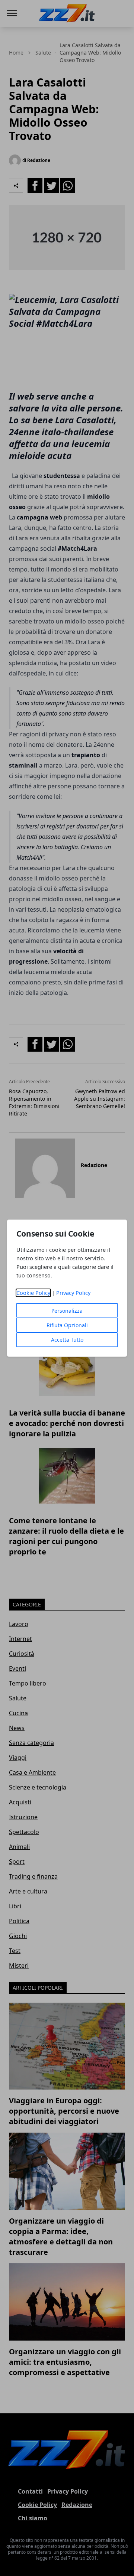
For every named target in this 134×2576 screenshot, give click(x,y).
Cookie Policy (33, 1293)
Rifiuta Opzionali (67, 1325)
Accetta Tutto (67, 1340)
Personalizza (67, 1311)
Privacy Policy (73, 1293)
